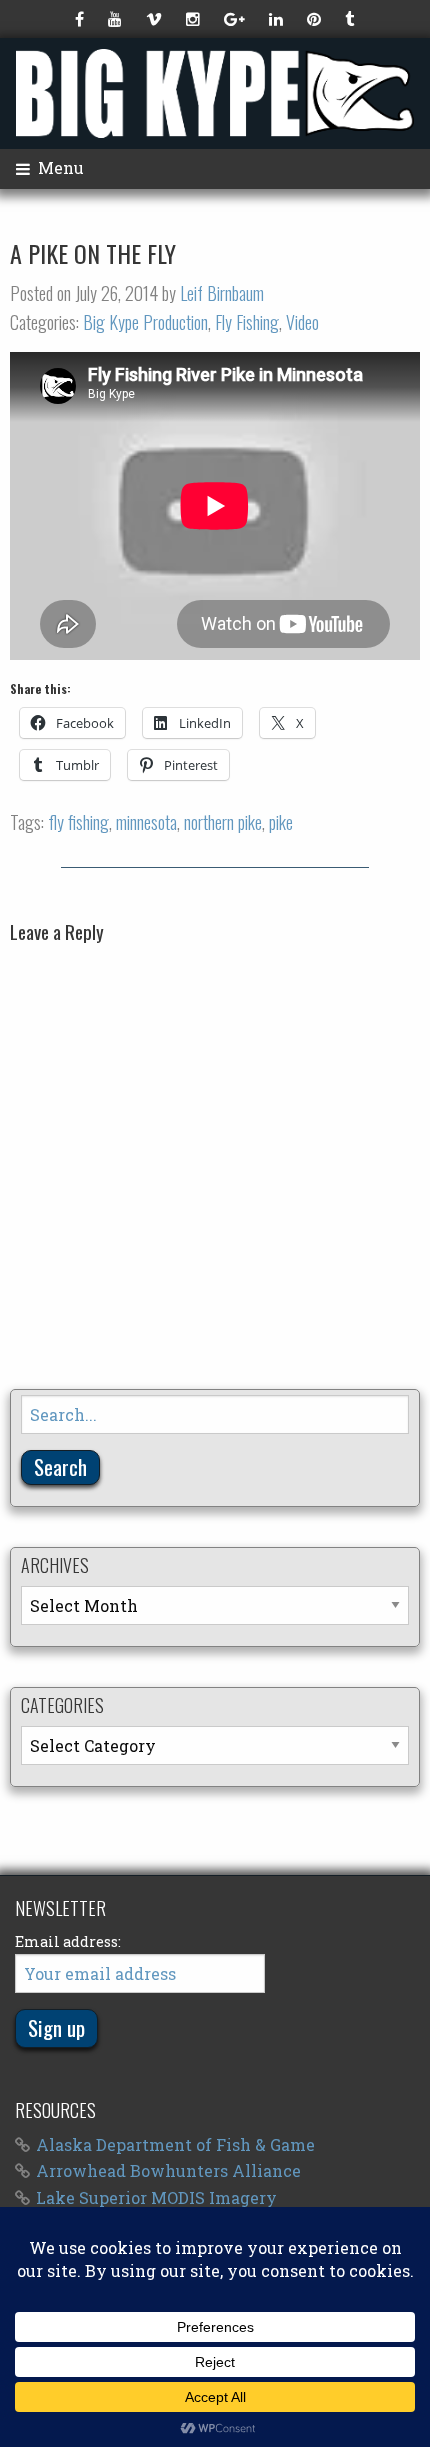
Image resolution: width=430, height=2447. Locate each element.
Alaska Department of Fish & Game (175, 2144)
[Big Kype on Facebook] (81, 19)
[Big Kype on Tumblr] (351, 19)
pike (281, 822)
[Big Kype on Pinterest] (316, 19)
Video (302, 322)
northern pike (223, 822)
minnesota (146, 822)
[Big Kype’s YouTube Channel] (117, 19)
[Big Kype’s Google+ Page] (236, 19)
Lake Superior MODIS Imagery (156, 2197)
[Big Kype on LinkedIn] (278, 19)
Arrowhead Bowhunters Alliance (168, 2170)
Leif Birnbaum (222, 293)
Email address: (68, 1941)
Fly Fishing (247, 322)
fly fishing (78, 822)
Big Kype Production (145, 322)
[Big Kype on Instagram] (195, 19)
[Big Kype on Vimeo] (156, 19)
